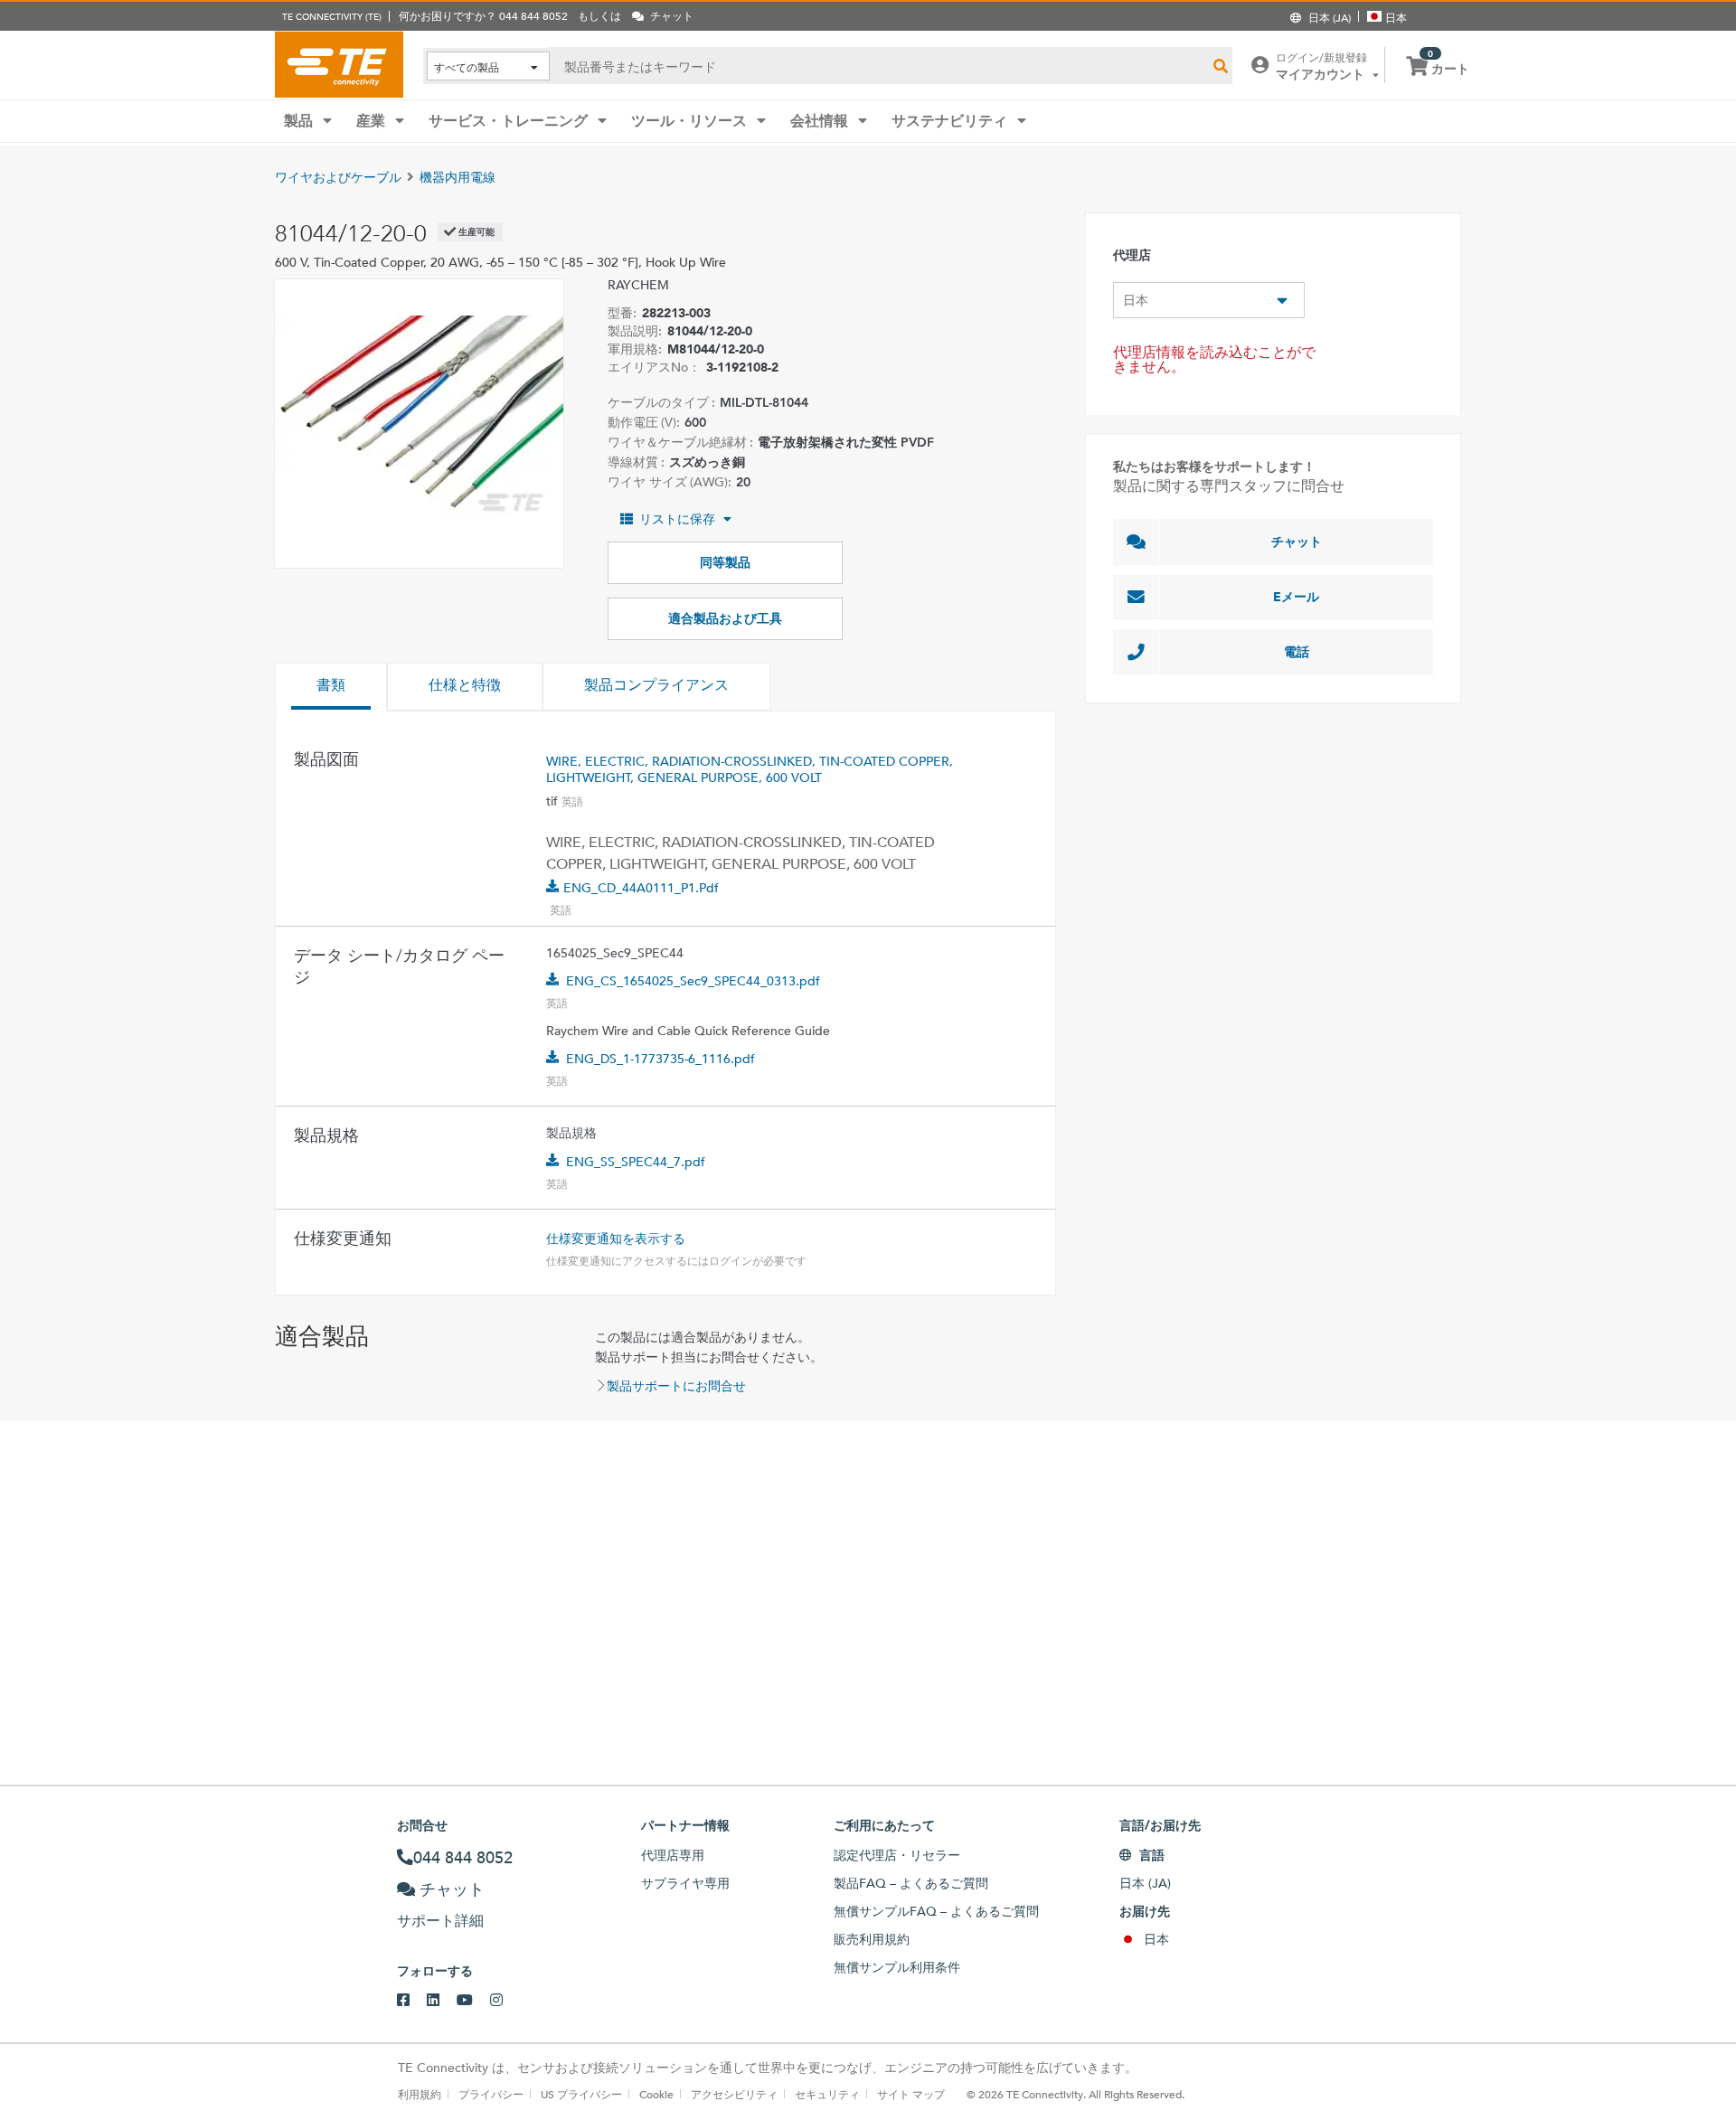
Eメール (1296, 597)
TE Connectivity (339, 64)
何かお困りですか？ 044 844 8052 (483, 15)
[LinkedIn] (442, 2001)
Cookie (656, 2094)
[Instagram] (505, 2001)
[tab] (331, 687)
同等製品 (725, 562)
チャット (1297, 542)
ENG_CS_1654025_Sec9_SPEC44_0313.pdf (693, 981)
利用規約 (420, 2094)
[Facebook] (412, 2001)
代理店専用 (673, 1855)
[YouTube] (473, 2001)
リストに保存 (677, 519)
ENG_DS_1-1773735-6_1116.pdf (660, 1059)
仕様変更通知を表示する (616, 1239)
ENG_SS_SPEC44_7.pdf (636, 1162)
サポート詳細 (440, 1921)
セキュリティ (827, 2094)
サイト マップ (911, 2094)
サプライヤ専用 (685, 1883)
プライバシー (491, 2094)
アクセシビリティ (734, 2094)
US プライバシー (581, 2094)
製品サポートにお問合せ (676, 1386)
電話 (1297, 652)
